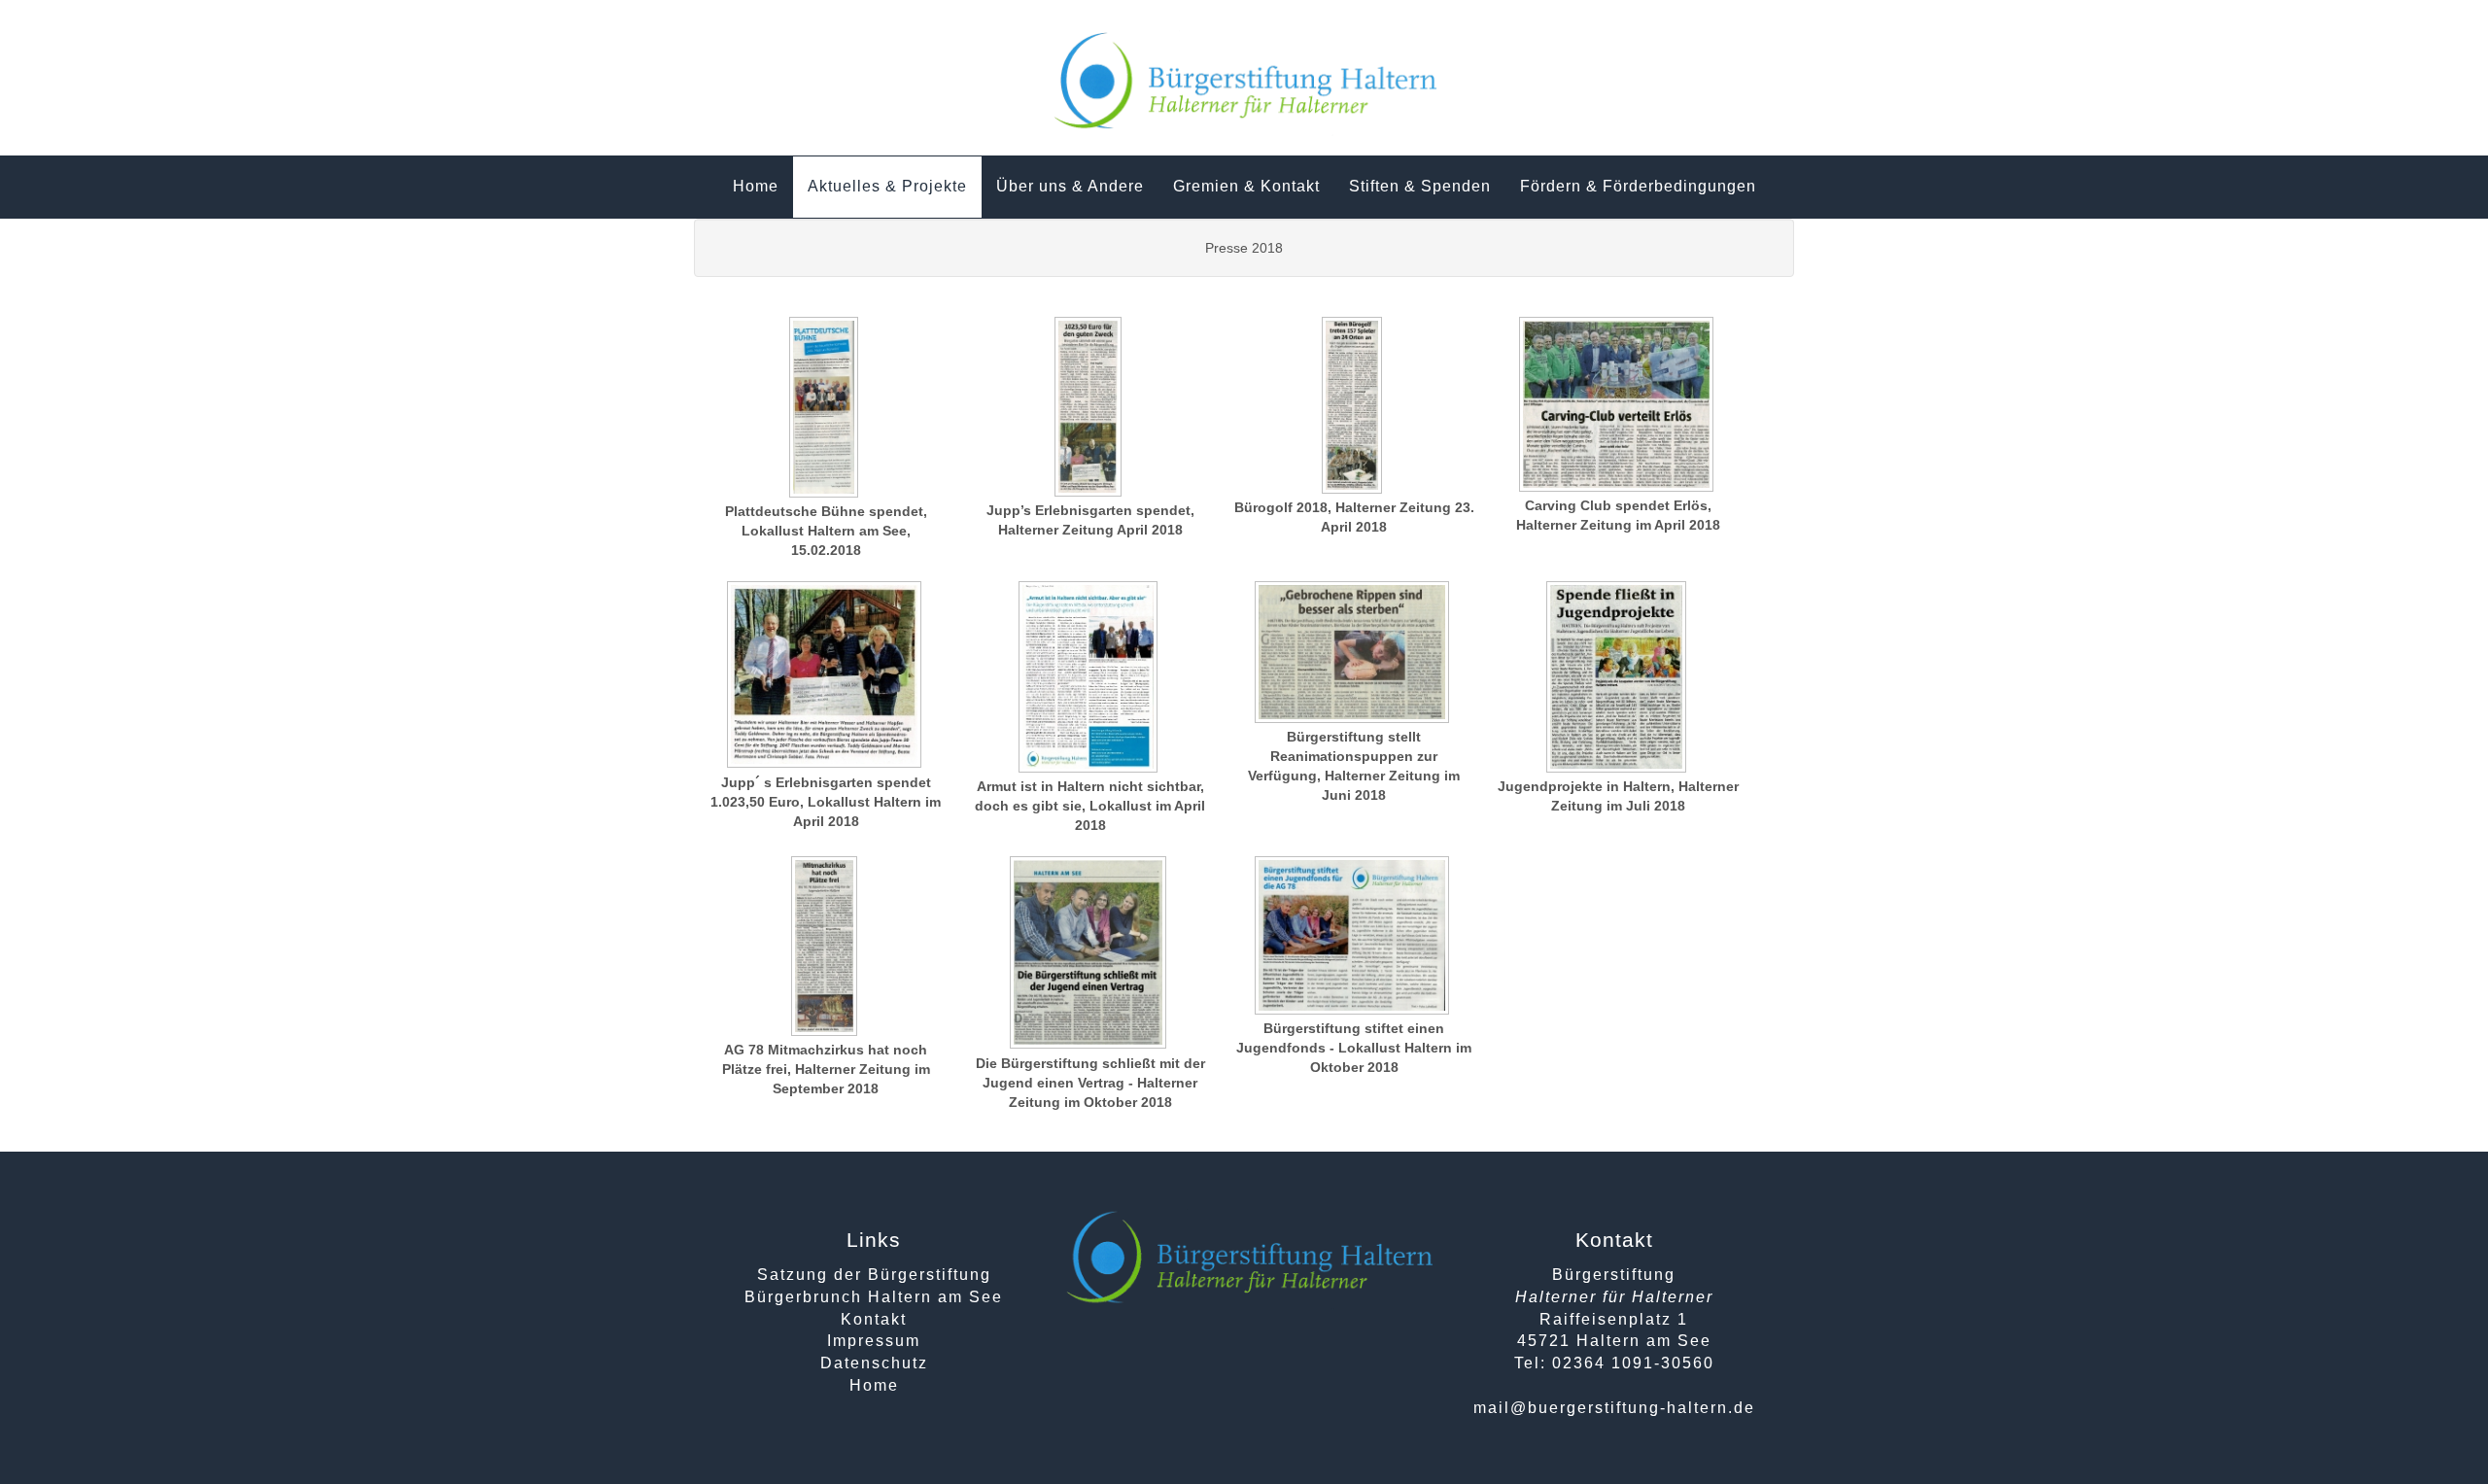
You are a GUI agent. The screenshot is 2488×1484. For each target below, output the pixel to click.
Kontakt (874, 1319)
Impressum (874, 1341)
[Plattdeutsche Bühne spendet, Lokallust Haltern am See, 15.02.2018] (826, 409)
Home (874, 1385)
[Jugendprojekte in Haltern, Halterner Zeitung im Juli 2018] (1618, 679)
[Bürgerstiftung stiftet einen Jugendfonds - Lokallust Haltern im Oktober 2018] (1354, 937)
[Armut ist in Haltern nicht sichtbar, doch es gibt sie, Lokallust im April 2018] (1090, 679)
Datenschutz (874, 1363)
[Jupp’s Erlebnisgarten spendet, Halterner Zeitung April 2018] (1090, 409)
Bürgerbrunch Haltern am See (874, 1297)
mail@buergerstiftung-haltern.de (1614, 1408)
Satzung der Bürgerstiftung (874, 1275)
